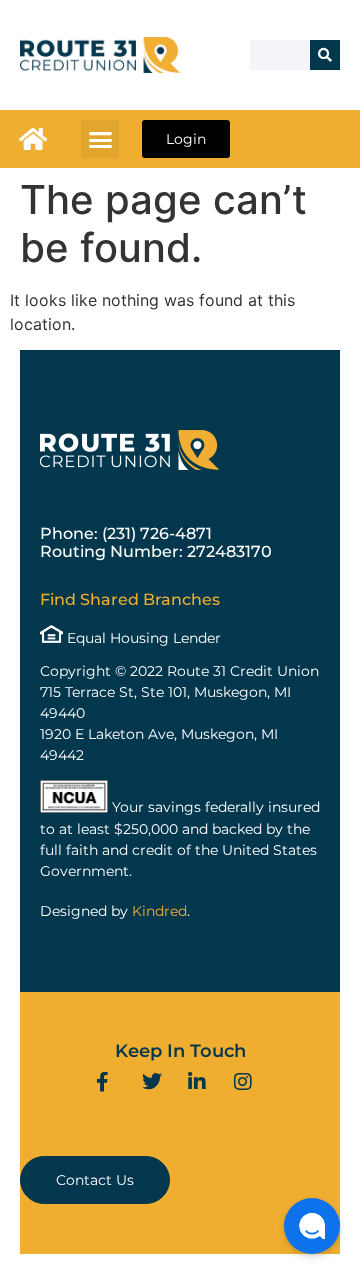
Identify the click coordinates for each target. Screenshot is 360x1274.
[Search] (325, 55)
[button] (100, 139)
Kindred (159, 911)
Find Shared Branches (130, 599)
